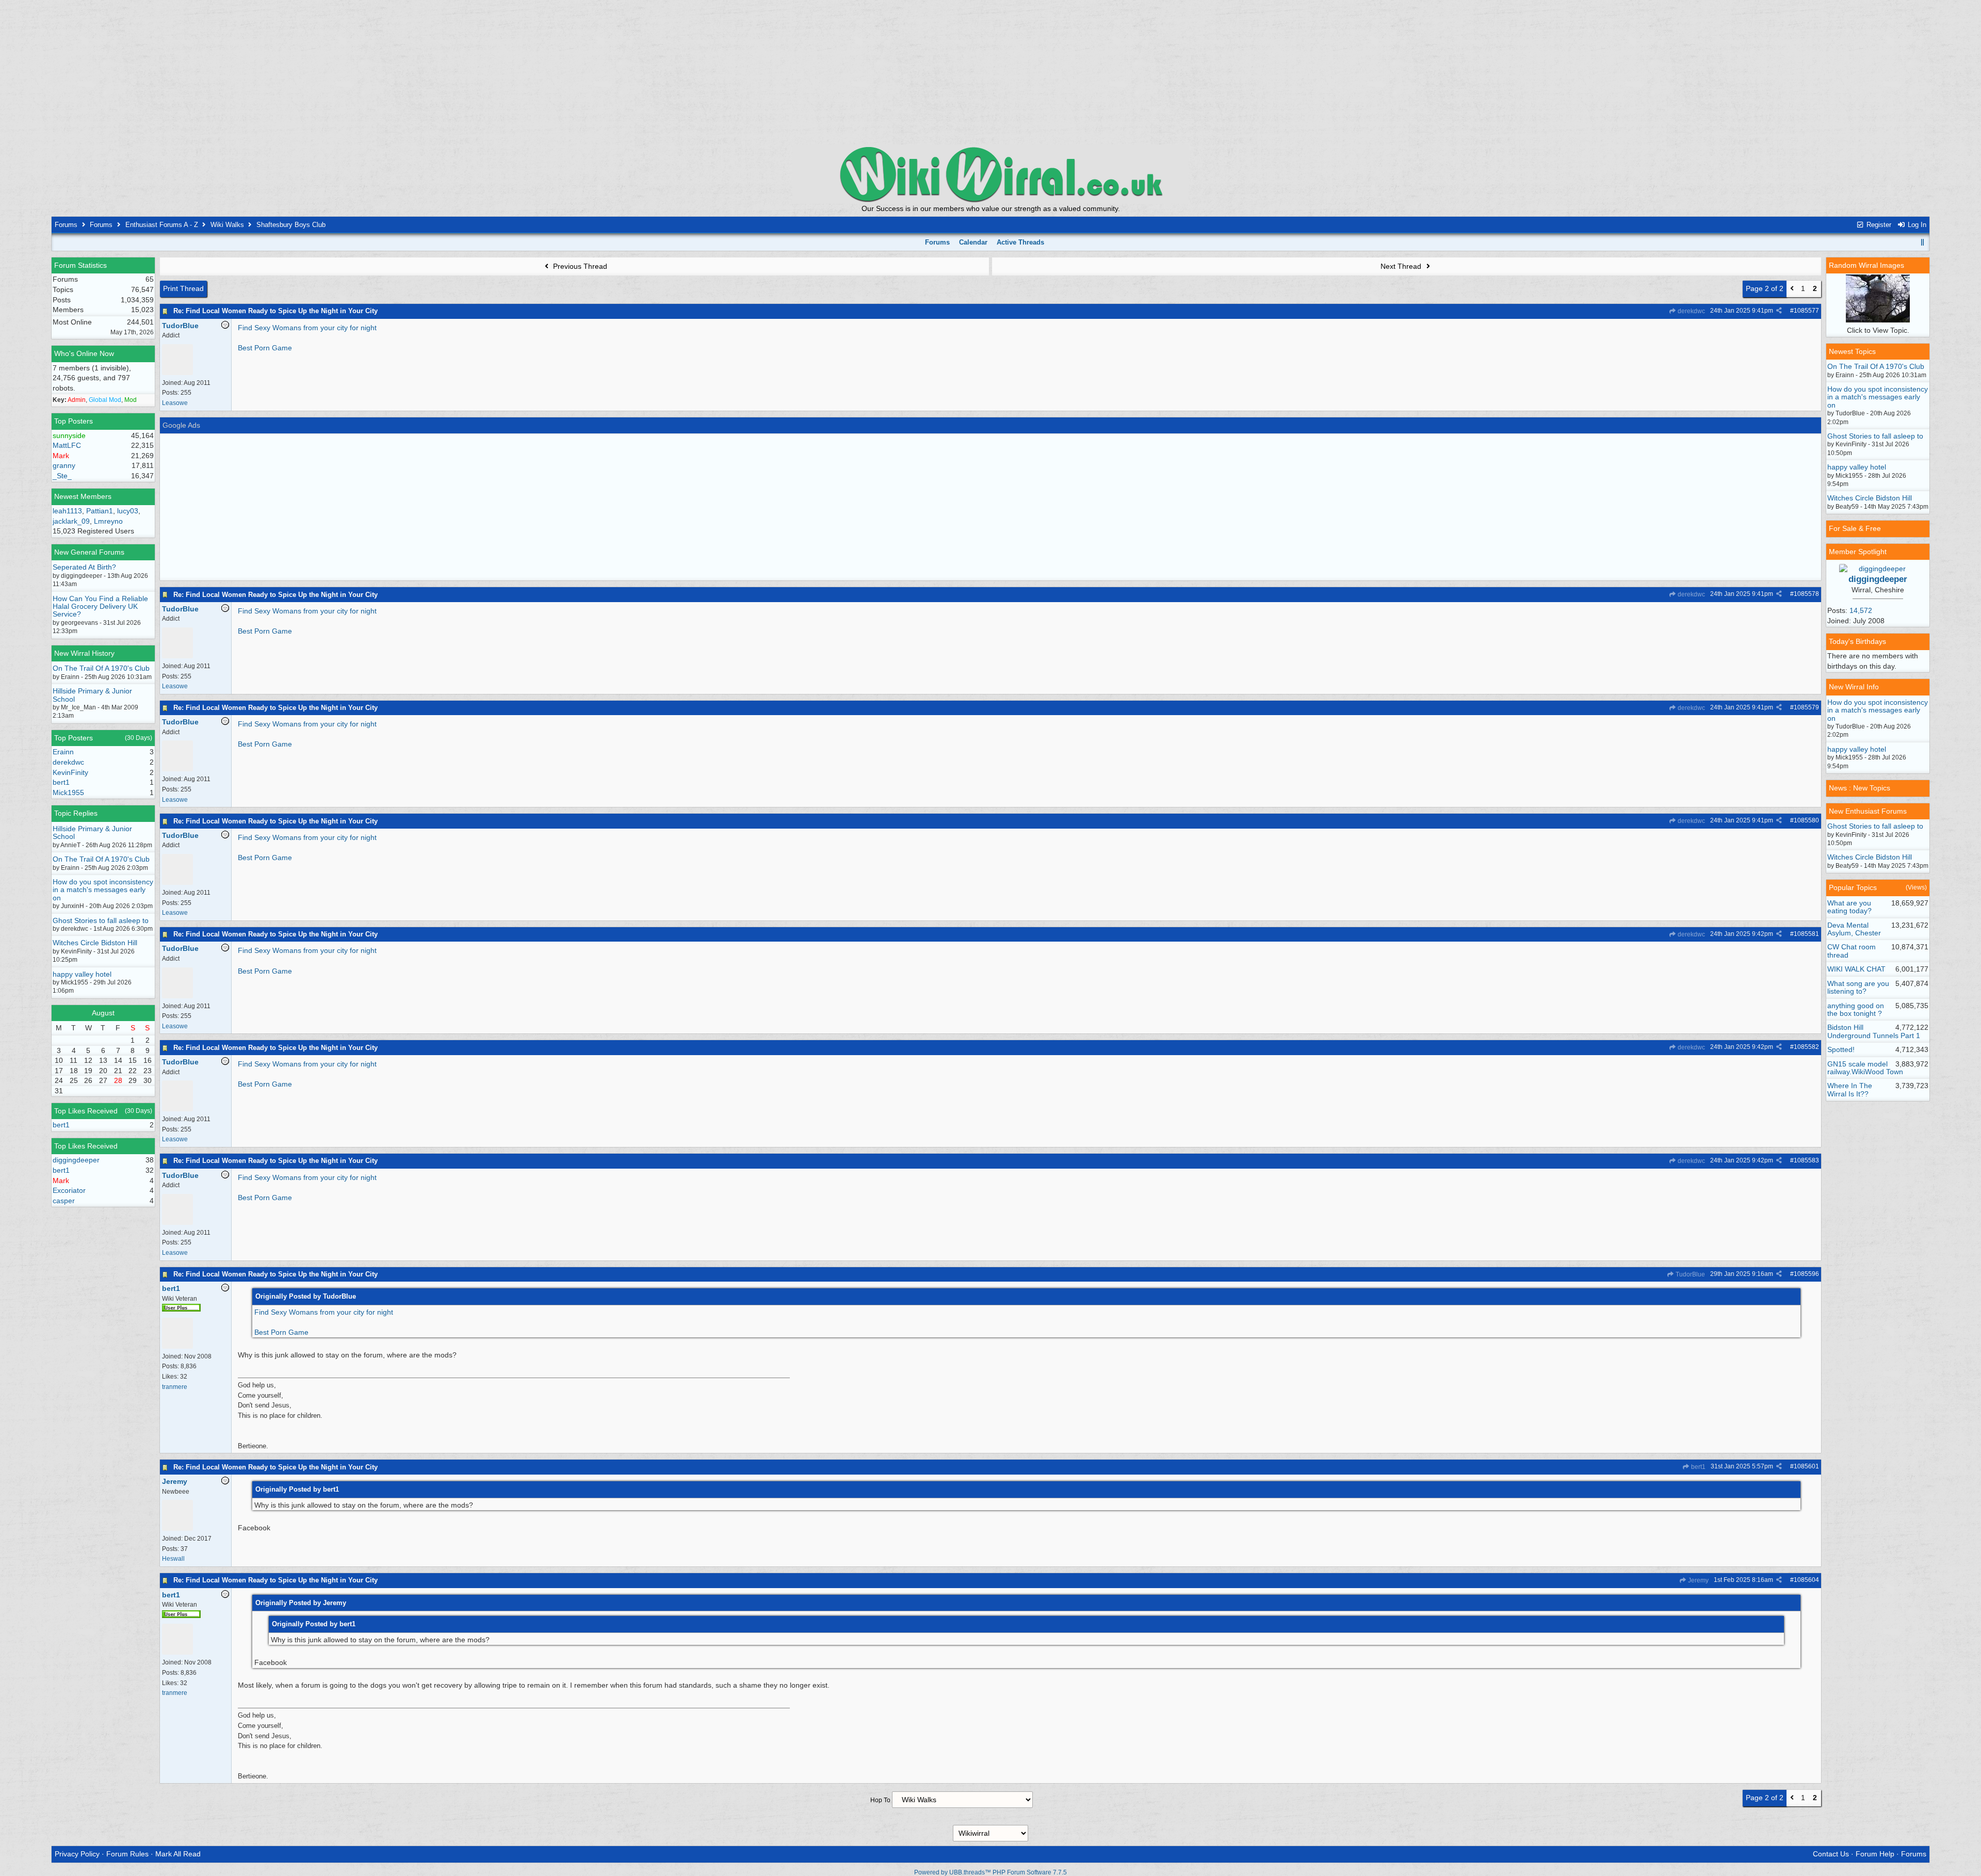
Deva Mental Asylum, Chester (1854, 929)
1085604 (1806, 1580)
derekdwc (1691, 311)
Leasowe (175, 403)
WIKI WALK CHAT (1856, 969)
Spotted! (1841, 1049)
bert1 (1698, 1467)
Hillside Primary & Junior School (92, 695)
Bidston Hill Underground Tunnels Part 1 (1874, 1031)
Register (1878, 225)
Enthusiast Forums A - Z (162, 225)
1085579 (1806, 707)
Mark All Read (178, 1854)
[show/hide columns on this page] (1923, 242)
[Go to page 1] (1792, 289)
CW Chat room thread (1852, 951)
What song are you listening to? (1858, 987)
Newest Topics (1852, 351)
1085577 (1806, 311)
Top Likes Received (86, 1111)
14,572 (1861, 610)
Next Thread (1402, 266)
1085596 (1806, 1274)
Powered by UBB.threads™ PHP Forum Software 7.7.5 (990, 1872)
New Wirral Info (1854, 687)
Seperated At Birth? (84, 567)
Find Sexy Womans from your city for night (307, 328)
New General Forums (89, 552)
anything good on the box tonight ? (1856, 1009)
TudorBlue (1690, 1274)
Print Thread (183, 288)
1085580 (1806, 820)
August (103, 1013)
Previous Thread (579, 266)
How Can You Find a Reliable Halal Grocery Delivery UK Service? (100, 607)
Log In (1916, 225)
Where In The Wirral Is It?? (1850, 1089)
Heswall (173, 1559)
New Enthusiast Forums (1868, 811)
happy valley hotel (82, 974)
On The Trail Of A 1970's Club (101, 668)
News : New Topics (1860, 788)
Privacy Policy (77, 1854)
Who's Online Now (84, 353)
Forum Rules (127, 1854)
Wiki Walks (227, 225)
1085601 (1806, 1466)
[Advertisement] (990, 72)
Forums (66, 225)
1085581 (1806, 934)
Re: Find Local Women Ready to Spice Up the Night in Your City (275, 311)
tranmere (175, 1387)
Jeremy (1698, 1580)
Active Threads (1020, 242)
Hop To (880, 1800)
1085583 (1806, 1160)
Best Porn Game (265, 348)
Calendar (973, 242)
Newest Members (83, 496)
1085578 (1806, 594)
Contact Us (1831, 1854)
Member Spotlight (1858, 552)
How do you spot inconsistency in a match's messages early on (103, 890)
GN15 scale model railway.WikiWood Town (1865, 1068)
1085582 (1806, 1047)
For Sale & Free (1855, 528)
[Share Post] (1779, 311)
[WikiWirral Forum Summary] (990, 174)
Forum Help (1875, 1854)
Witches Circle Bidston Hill (95, 943)
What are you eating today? (1849, 907)
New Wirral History (84, 653)
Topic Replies (76, 813)
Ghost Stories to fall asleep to (101, 920)
